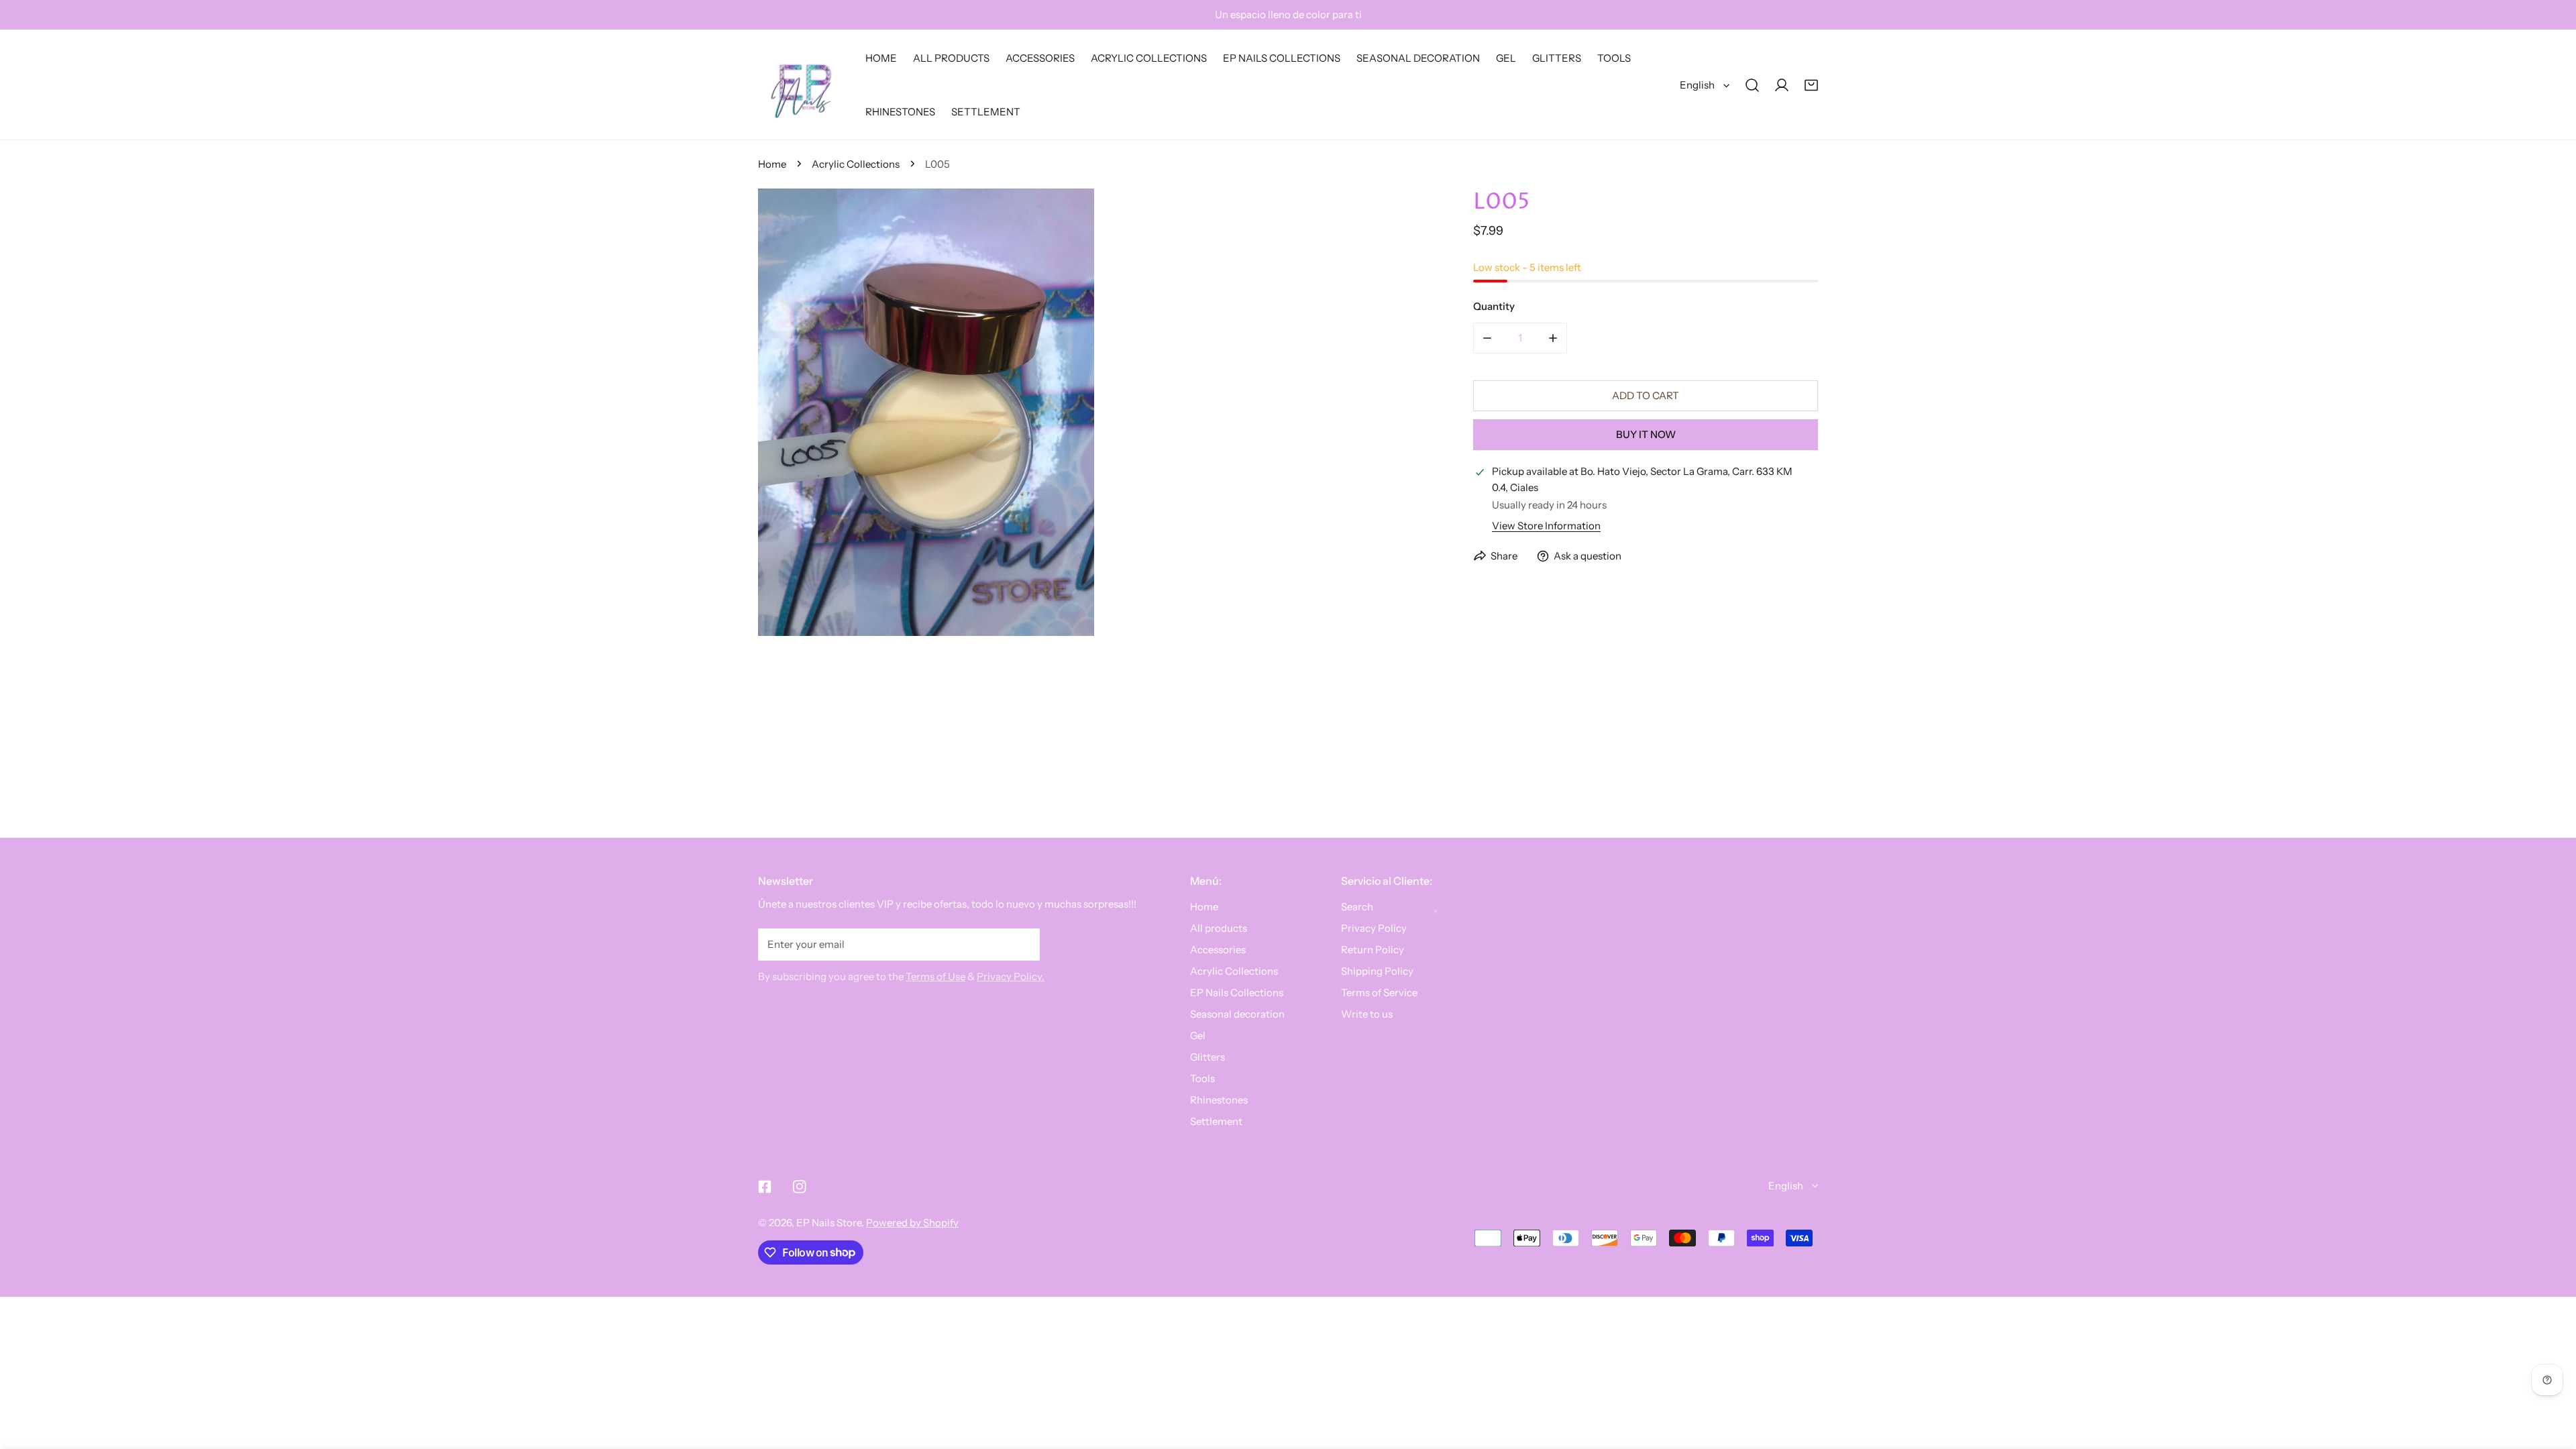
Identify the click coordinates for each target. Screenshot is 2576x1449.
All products (1219, 928)
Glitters (1207, 1057)
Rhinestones (1219, 1100)
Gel (1198, 1035)
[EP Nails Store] (802, 85)
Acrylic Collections (856, 164)
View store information (1546, 526)
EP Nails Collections (1237, 992)
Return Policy (1373, 950)
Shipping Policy (1377, 971)
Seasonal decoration (1237, 1014)
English (1697, 85)
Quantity (1494, 306)
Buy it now (1646, 434)
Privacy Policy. (1011, 976)
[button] (1811, 85)
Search (1357, 907)
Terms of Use (935, 976)
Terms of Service (1379, 992)
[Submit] (1022, 944)
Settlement (1216, 1121)
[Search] (1752, 85)
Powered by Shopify (912, 1223)
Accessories (1218, 950)
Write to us (1367, 1014)
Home (772, 164)
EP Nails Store (829, 1223)
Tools (1202, 1078)
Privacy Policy (1374, 928)
